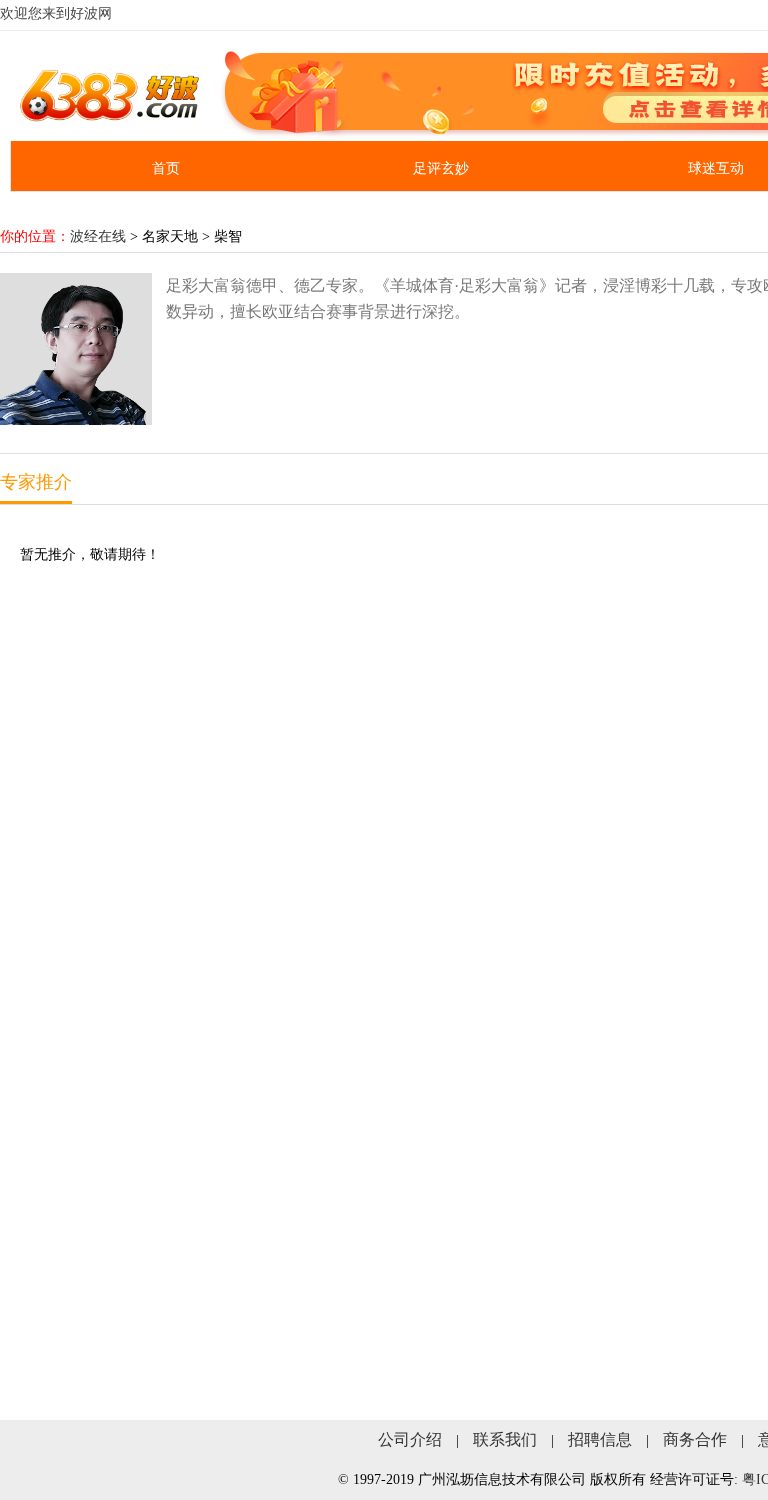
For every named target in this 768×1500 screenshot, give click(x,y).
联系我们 (505, 1439)
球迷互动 (716, 168)
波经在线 (98, 236)
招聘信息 (600, 1439)
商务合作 (695, 1439)
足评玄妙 (441, 168)
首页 (166, 168)
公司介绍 (410, 1439)
